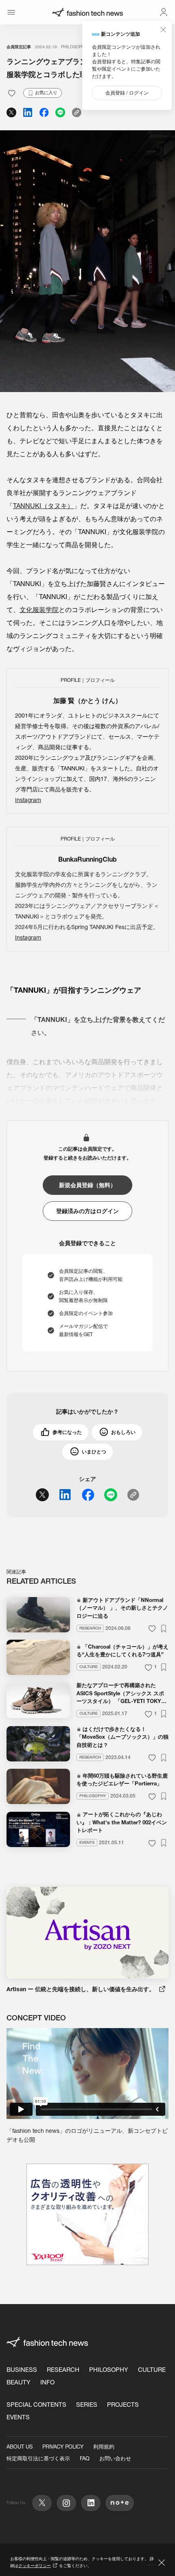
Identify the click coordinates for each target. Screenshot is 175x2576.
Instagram (28, 800)
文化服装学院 (39, 610)
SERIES (87, 2405)
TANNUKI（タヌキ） (43, 506)
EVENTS (18, 2417)
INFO (47, 2382)
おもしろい (123, 1432)
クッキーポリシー (35, 2566)
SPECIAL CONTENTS (36, 2405)
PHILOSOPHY (74, 47)
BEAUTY (19, 2382)
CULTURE (152, 2370)
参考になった (67, 1432)
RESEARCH (63, 2370)
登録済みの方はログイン (87, 1211)
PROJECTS (123, 2405)
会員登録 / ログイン (127, 93)
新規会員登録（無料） (87, 1185)
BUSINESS (22, 2370)
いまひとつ (94, 1452)
